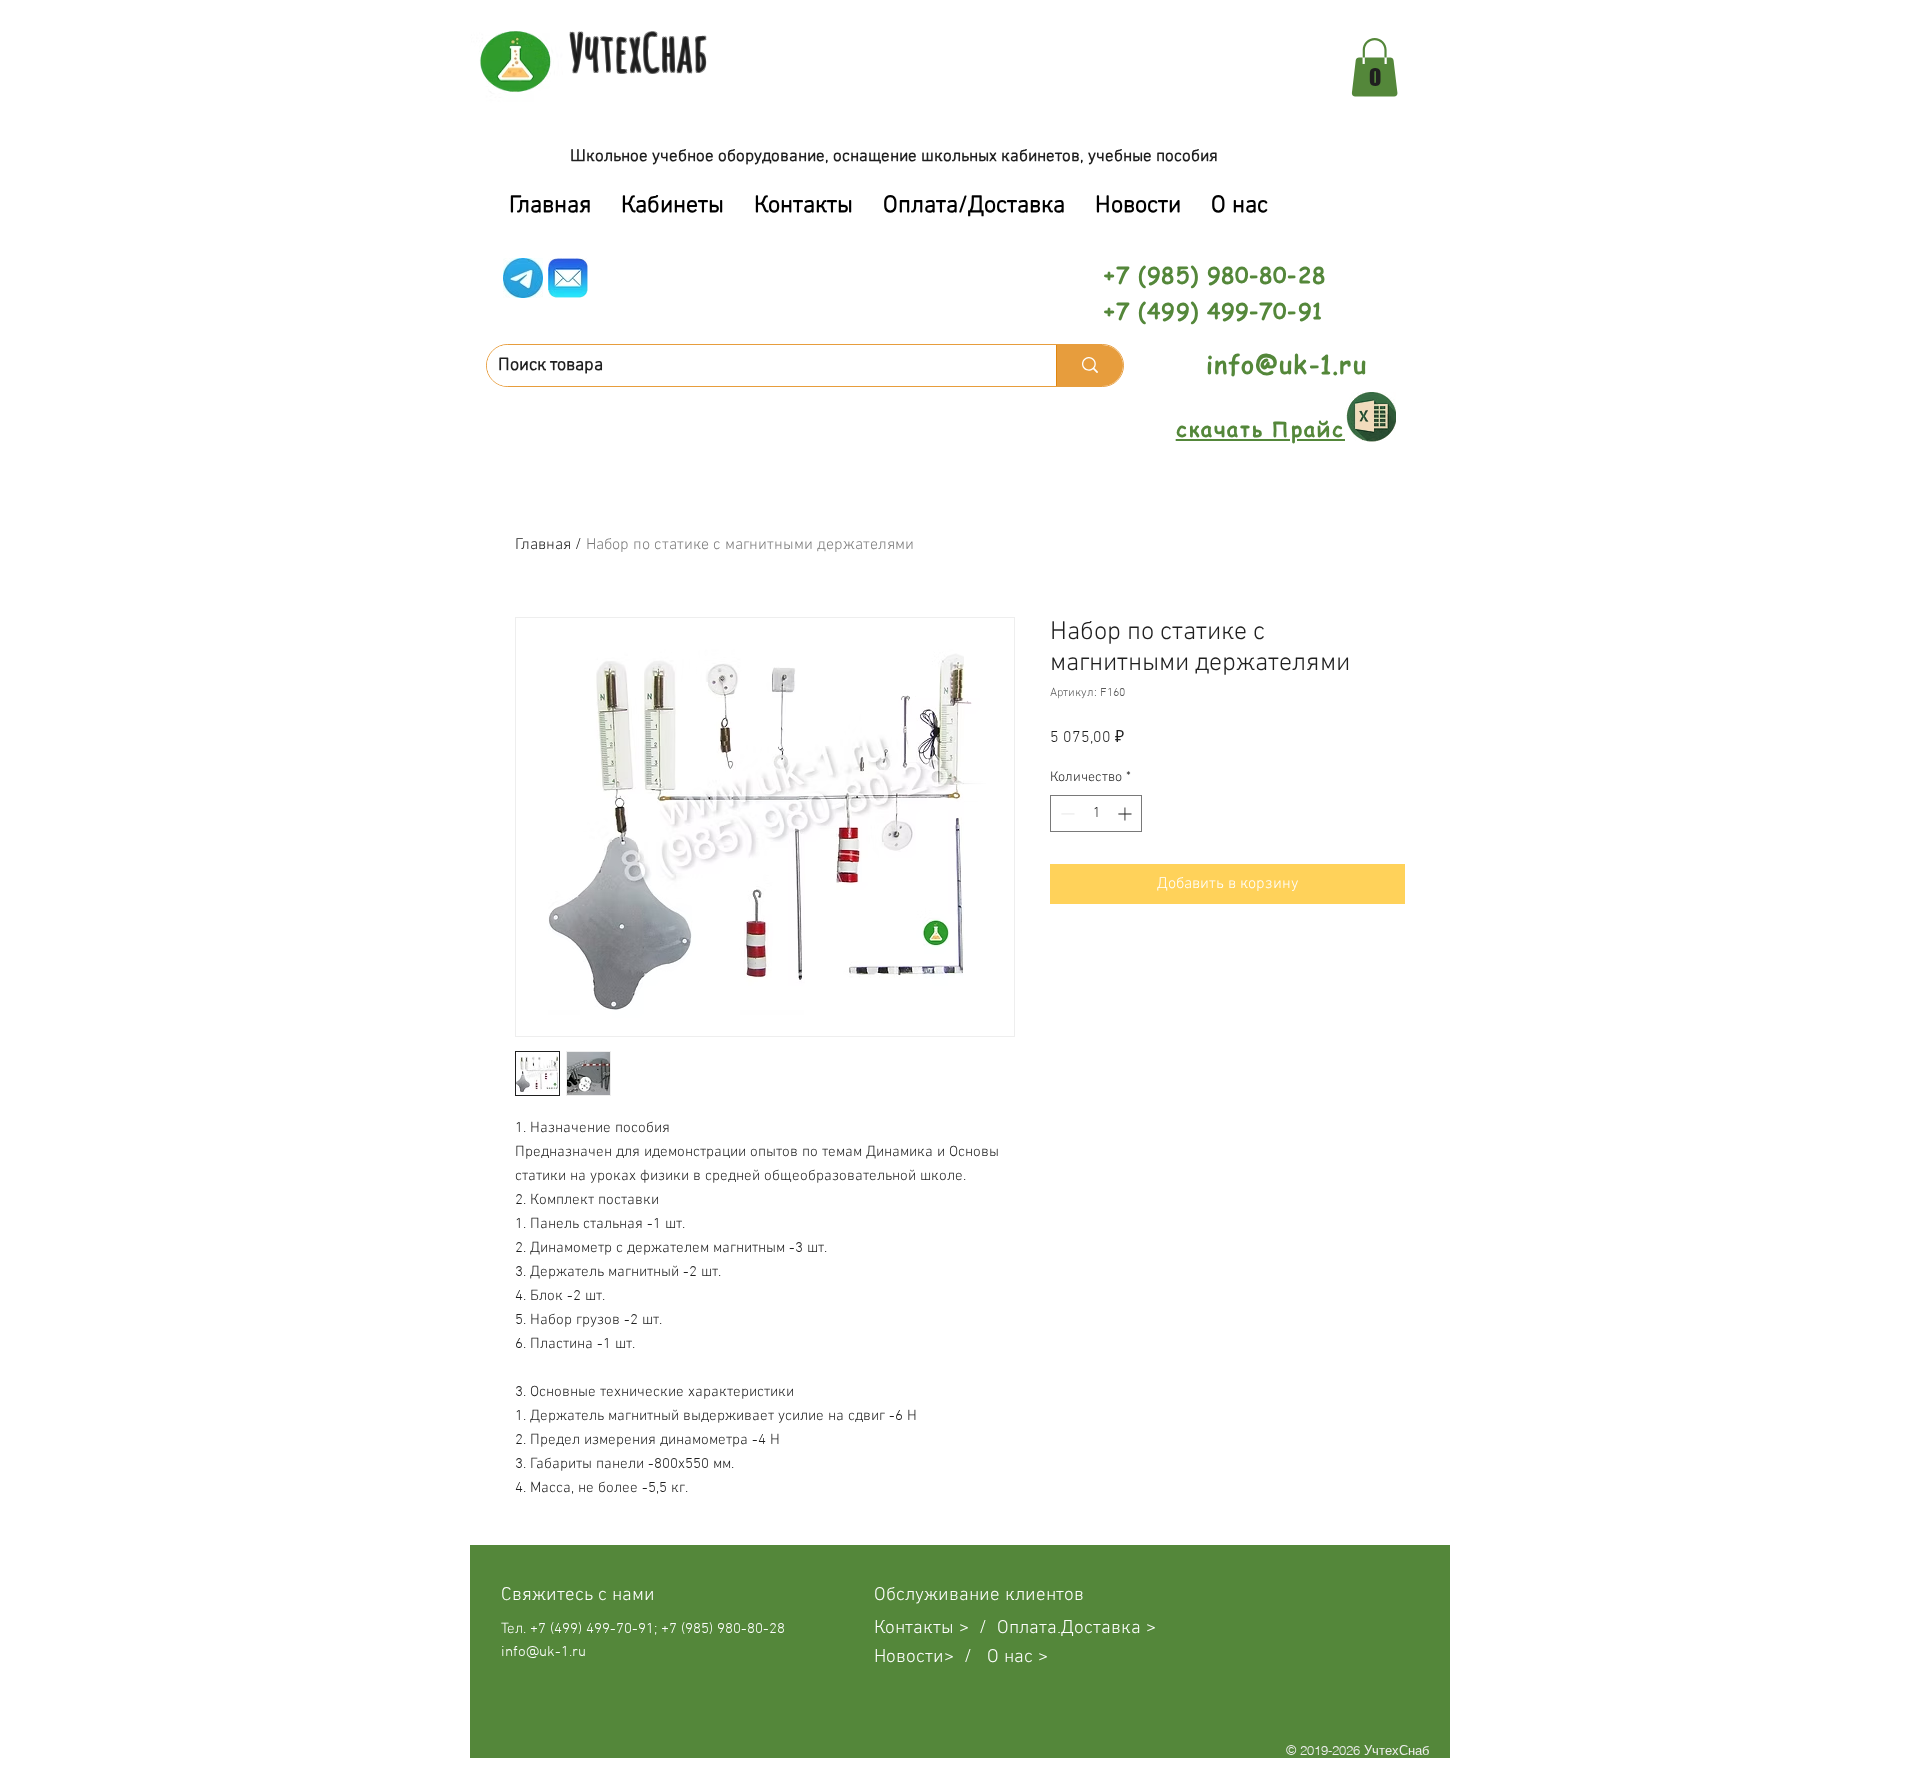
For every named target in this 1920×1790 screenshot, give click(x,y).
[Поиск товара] (1089, 365)
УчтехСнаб (638, 52)
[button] (1374, 67)
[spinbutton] (1096, 813)
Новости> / (930, 1657)
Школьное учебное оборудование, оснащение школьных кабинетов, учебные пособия (894, 157)
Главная (543, 545)
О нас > (1017, 1657)
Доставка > (1108, 1628)
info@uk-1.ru (1286, 364)
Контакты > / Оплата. (967, 1628)
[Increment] (1126, 813)
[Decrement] (1065, 813)
